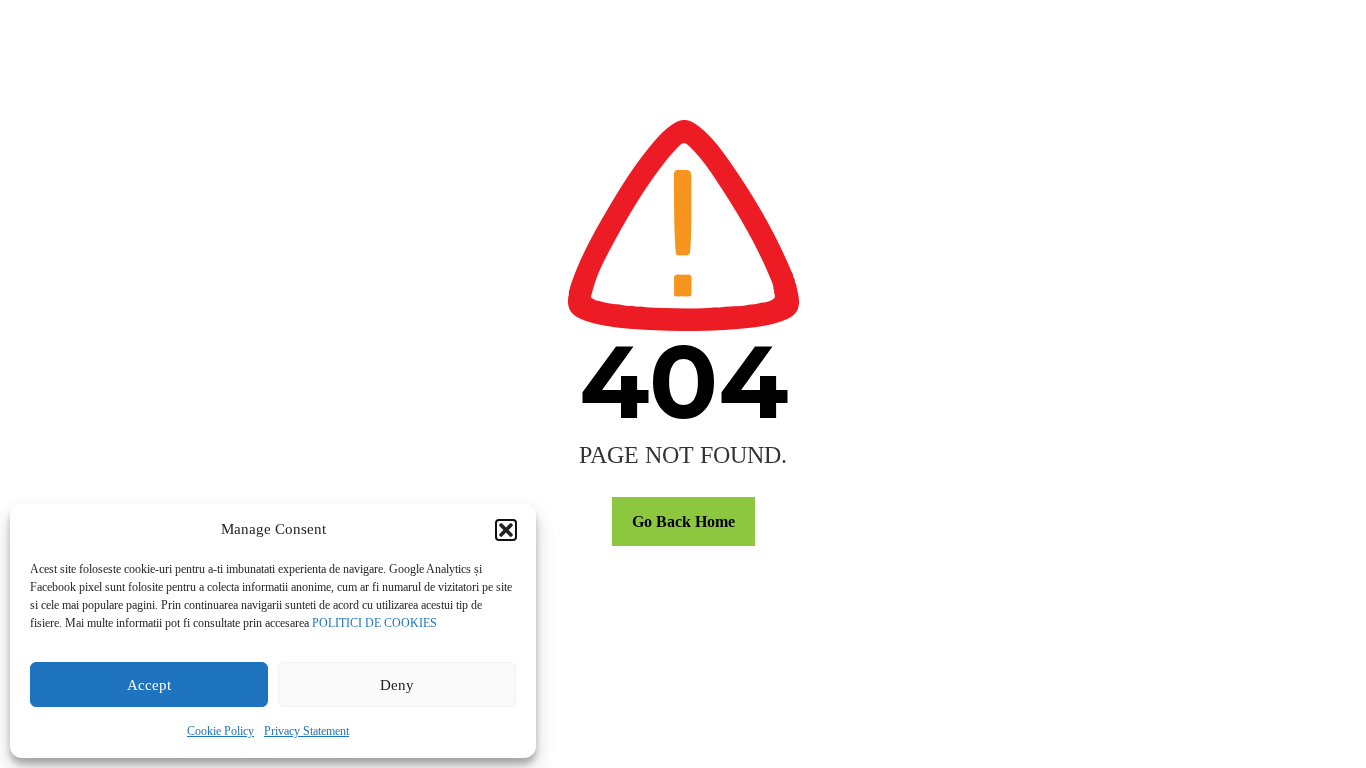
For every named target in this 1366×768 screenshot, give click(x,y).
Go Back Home (683, 521)
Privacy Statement (306, 731)
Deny (397, 685)
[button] (506, 530)
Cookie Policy (220, 731)
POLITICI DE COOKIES (374, 623)
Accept (149, 685)
